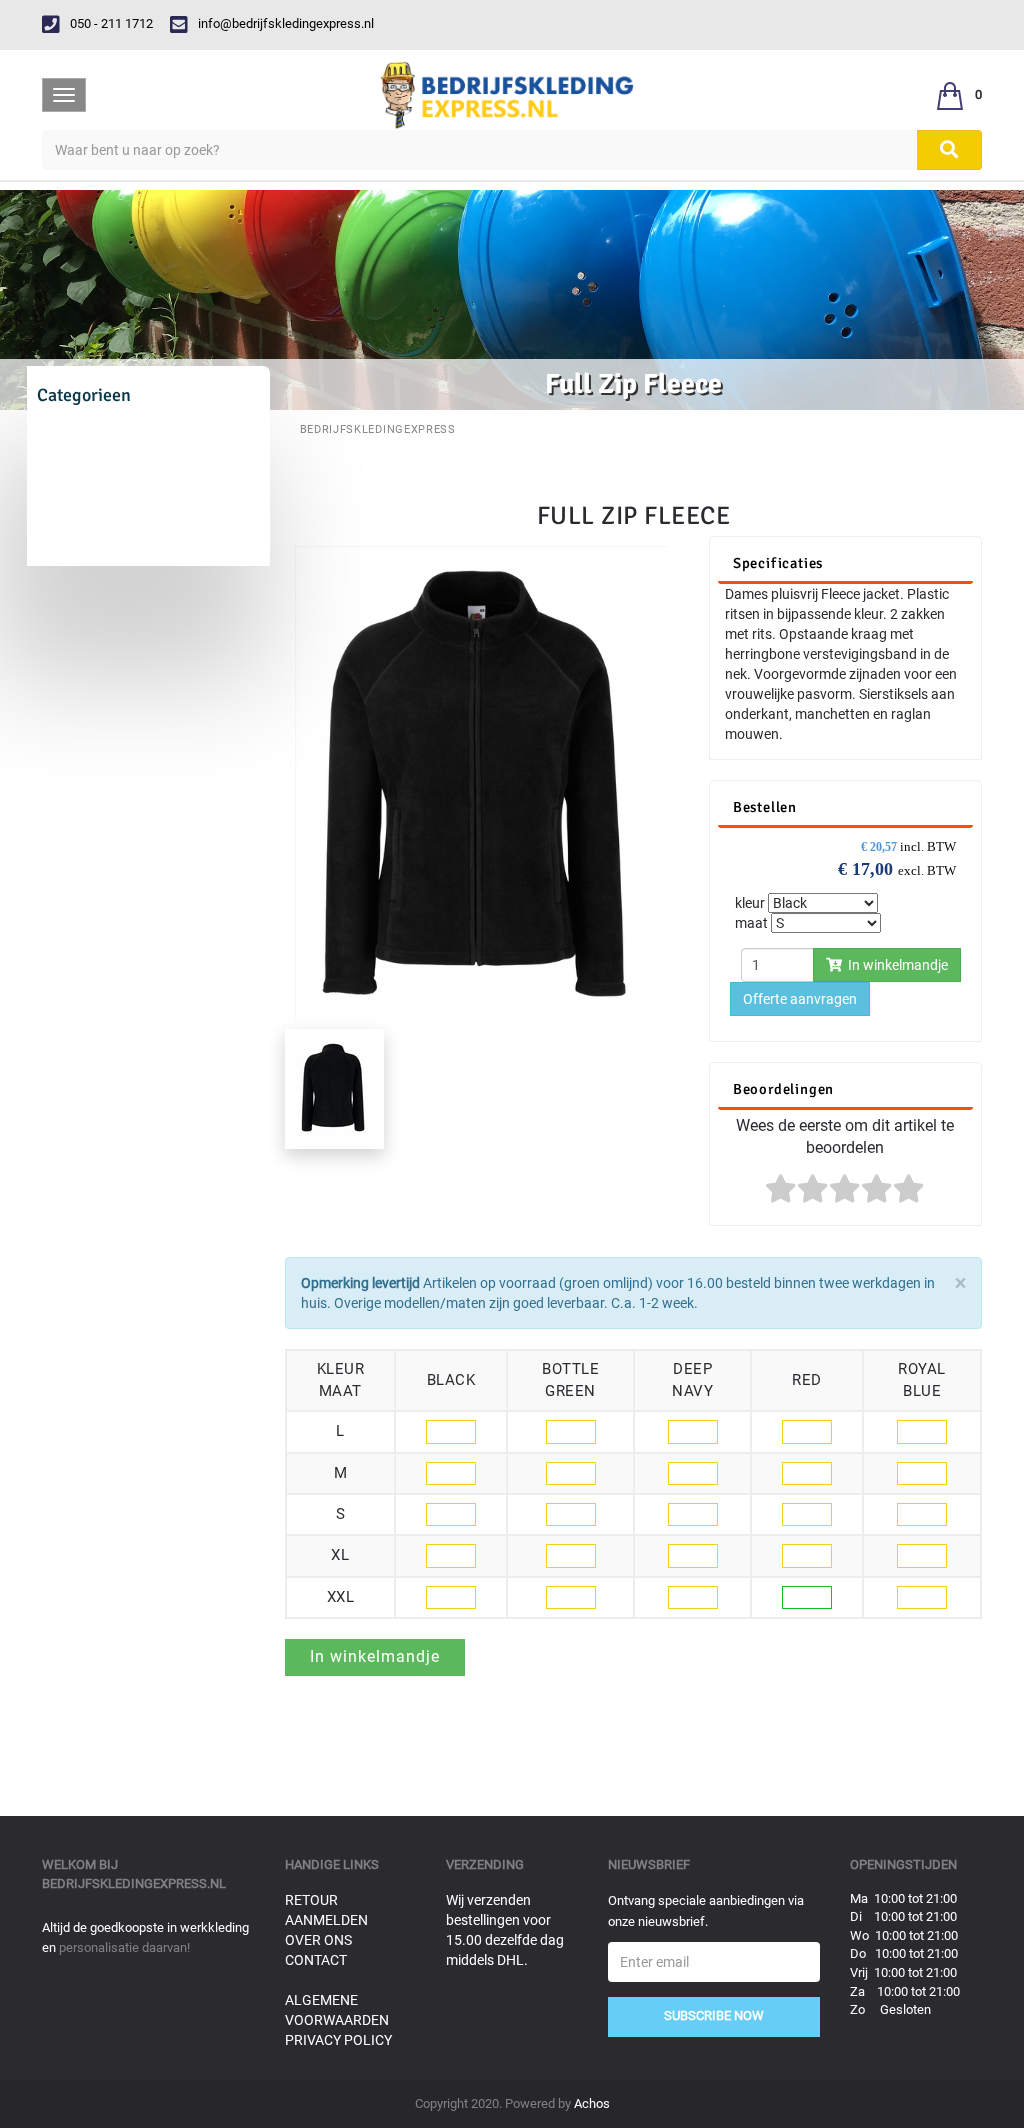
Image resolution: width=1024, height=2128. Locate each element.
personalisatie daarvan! (124, 1947)
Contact (316, 1960)
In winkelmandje (895, 965)
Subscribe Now (714, 2015)
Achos (592, 2103)
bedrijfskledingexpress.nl (134, 1883)
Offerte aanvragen (800, 999)
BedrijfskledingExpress (378, 429)
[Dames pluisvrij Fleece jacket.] (482, 781)
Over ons (318, 1940)
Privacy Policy (338, 2040)
